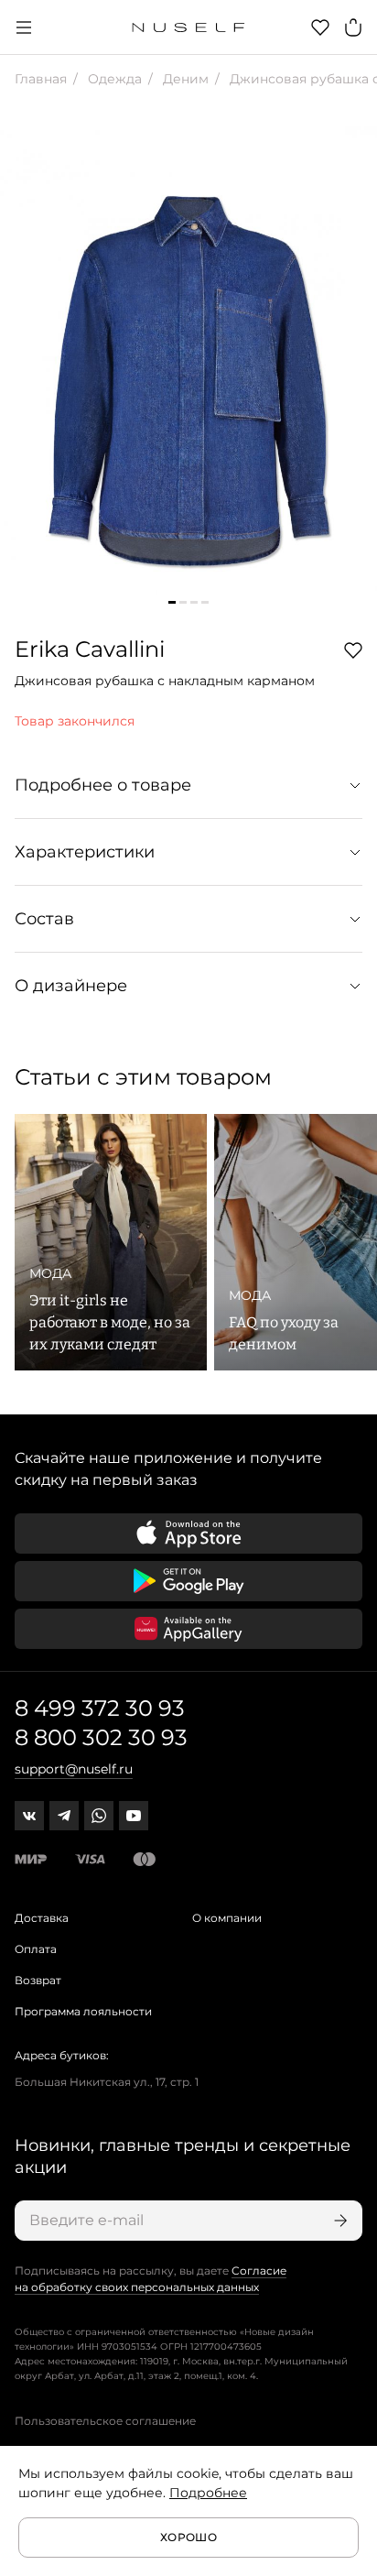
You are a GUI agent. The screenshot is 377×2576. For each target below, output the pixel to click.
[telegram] (64, 1816)
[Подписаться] (339, 2221)
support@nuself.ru (74, 1769)
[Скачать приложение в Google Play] (188, 1581)
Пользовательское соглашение (105, 2421)
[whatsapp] (99, 1816)
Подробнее (208, 2493)
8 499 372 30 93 (100, 1708)
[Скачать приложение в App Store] (188, 1534)
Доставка (42, 1918)
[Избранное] (320, 27)
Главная (41, 79)
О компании (227, 1918)
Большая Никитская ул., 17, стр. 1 (107, 2082)
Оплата (36, 1949)
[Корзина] (353, 27)
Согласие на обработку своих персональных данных (151, 2279)
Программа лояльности (83, 2011)
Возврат (38, 1980)
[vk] (29, 1816)
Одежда (113, 79)
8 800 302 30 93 (101, 1737)
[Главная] (189, 27)
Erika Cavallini (90, 649)
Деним (184, 79)
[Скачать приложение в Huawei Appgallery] (188, 1629)
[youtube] (134, 1816)
